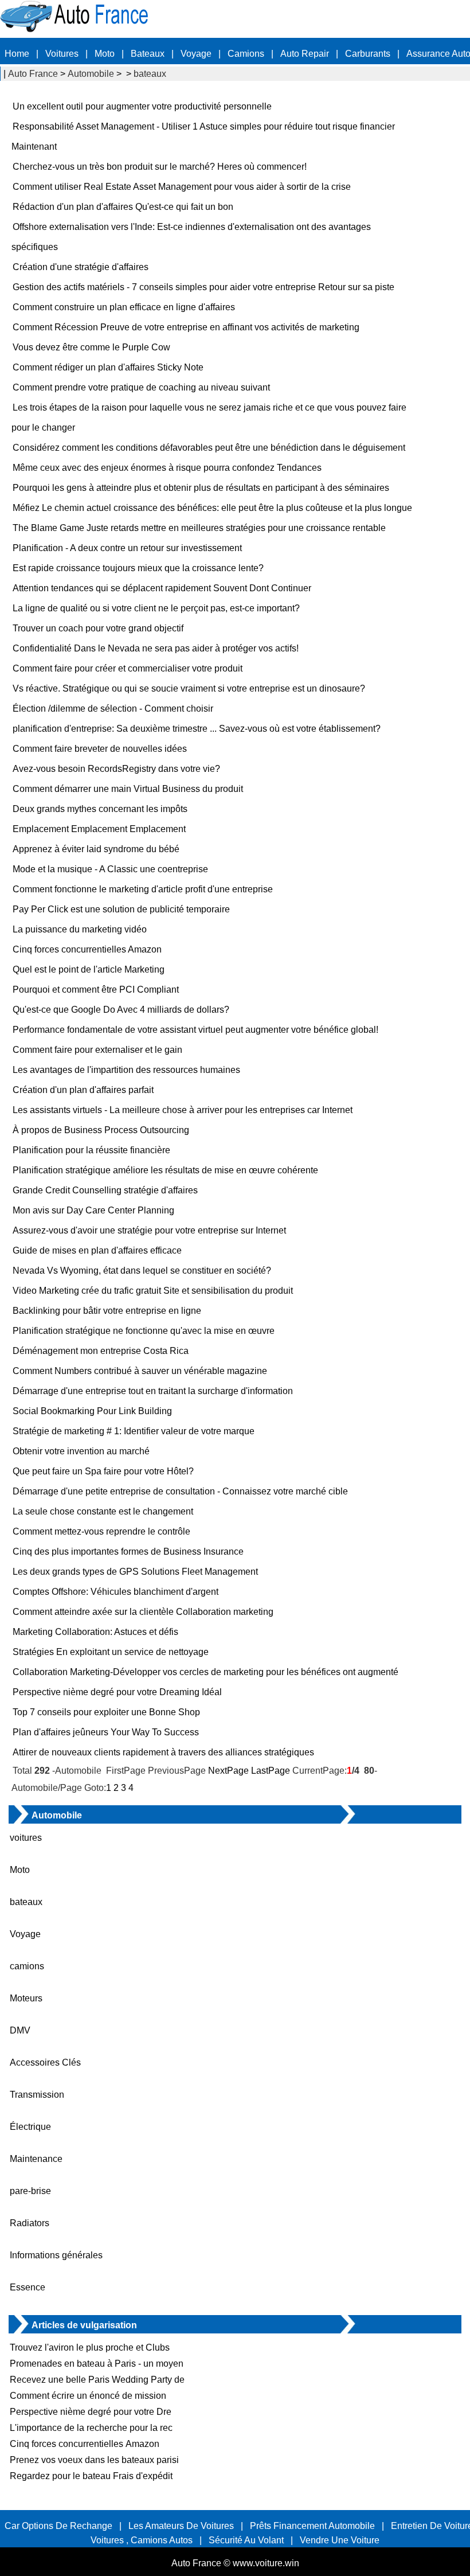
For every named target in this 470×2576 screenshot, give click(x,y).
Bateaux (148, 54)
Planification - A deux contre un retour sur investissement (127, 548)
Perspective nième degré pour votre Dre (91, 2412)
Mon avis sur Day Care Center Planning (93, 1210)
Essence (28, 2287)
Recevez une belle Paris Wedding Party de (97, 2380)
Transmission (37, 2095)
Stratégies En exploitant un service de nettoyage (111, 1652)
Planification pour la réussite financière (91, 1150)
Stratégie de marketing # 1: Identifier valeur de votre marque (134, 1431)
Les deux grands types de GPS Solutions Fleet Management (135, 1572)
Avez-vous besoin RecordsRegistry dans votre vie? (116, 769)
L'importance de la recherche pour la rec (91, 2428)
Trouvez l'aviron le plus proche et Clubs (90, 2347)
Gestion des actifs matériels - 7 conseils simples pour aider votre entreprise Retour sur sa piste (203, 287)
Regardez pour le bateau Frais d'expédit (91, 2476)
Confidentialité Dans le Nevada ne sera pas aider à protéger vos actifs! (156, 648)
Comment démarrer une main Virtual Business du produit (128, 789)
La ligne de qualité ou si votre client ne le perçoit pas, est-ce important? (156, 608)
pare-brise (30, 2191)
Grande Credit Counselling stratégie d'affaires (105, 1190)
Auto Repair (305, 54)
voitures (26, 1838)
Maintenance (36, 2159)
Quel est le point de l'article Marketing (89, 969)
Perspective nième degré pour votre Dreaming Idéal (117, 1692)
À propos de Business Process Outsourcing (101, 1130)
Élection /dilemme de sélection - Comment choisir (113, 709)
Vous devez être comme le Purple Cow (91, 347)
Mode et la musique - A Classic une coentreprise (110, 869)
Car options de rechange (58, 2526)
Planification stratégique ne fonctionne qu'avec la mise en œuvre (144, 1331)
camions (27, 1966)
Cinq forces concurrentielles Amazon (87, 949)
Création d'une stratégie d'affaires (81, 267)
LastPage (271, 1771)
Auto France (33, 74)
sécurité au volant (246, 2540)
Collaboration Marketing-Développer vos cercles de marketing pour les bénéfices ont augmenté (205, 1672)
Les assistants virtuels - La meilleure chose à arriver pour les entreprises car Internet (183, 1110)
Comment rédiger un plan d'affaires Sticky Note (108, 367)
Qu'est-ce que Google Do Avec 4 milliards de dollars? (121, 1010)
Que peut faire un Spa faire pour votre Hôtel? (103, 1471)
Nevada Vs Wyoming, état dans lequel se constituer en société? (142, 1271)
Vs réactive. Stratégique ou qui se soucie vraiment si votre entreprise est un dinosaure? (189, 688)
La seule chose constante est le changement (103, 1511)
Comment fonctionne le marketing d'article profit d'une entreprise (143, 889)
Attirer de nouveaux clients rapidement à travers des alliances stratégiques (163, 1752)
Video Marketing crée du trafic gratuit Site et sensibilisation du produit (153, 1291)
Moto (105, 54)
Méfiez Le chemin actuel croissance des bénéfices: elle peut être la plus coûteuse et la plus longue (212, 508)
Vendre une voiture (340, 2540)
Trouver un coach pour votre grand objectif (98, 628)
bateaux (150, 74)
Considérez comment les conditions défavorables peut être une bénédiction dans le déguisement (209, 448)
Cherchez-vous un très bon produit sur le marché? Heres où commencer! (160, 167)
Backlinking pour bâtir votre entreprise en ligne (107, 1311)
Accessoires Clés (45, 2062)
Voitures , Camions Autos (142, 2540)
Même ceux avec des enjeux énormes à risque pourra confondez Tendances (167, 468)
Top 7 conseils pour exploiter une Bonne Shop (106, 1712)
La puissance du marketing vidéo (80, 929)
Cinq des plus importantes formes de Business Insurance (128, 1552)
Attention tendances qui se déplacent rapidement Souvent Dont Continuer (162, 588)
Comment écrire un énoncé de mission (89, 2396)
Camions (246, 54)
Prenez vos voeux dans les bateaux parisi (94, 2460)
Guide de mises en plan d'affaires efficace (97, 1250)
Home (17, 54)
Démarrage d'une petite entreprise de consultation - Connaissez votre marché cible (180, 1491)
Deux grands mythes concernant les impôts (100, 809)
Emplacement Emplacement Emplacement (99, 829)
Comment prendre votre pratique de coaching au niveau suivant (141, 387)
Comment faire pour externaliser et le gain (97, 1050)
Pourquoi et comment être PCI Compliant (96, 990)
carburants (368, 54)
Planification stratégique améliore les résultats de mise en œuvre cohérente (165, 1170)
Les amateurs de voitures (181, 2526)
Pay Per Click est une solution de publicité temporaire (121, 909)
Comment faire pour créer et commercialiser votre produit (128, 668)
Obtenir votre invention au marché (81, 1451)
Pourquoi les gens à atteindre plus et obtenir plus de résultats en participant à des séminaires (201, 488)
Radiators (30, 2223)
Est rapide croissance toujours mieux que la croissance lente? (138, 568)
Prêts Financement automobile (312, 2526)
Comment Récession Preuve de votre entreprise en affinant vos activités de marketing (186, 327)
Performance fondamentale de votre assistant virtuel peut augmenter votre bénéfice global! (195, 1030)
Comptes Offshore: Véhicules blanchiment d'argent (115, 1592)
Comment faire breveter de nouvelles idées (100, 749)
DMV (20, 2030)
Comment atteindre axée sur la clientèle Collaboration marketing (143, 1612)
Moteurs (26, 1998)
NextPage (228, 1771)
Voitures (62, 54)
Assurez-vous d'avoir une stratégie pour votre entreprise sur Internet (149, 1230)
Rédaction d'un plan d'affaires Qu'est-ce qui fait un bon (123, 207)
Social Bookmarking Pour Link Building (92, 1411)
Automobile (91, 74)
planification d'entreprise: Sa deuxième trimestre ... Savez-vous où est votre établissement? (197, 729)
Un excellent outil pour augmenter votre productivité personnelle (142, 106)
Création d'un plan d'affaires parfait (83, 1090)
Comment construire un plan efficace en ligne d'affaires (124, 307)
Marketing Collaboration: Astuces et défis (95, 1632)
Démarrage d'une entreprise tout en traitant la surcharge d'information (153, 1391)
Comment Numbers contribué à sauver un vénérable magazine (140, 1371)
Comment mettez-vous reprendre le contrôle (101, 1531)
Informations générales (56, 2255)
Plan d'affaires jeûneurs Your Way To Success (106, 1732)
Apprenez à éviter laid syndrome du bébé (96, 849)
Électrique (30, 2127)
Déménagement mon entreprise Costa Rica (101, 1351)
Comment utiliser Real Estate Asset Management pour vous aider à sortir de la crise (182, 187)
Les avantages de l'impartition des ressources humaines (126, 1070)
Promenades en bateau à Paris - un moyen (97, 2364)
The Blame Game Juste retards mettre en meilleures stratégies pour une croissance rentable (199, 528)
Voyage (196, 54)
